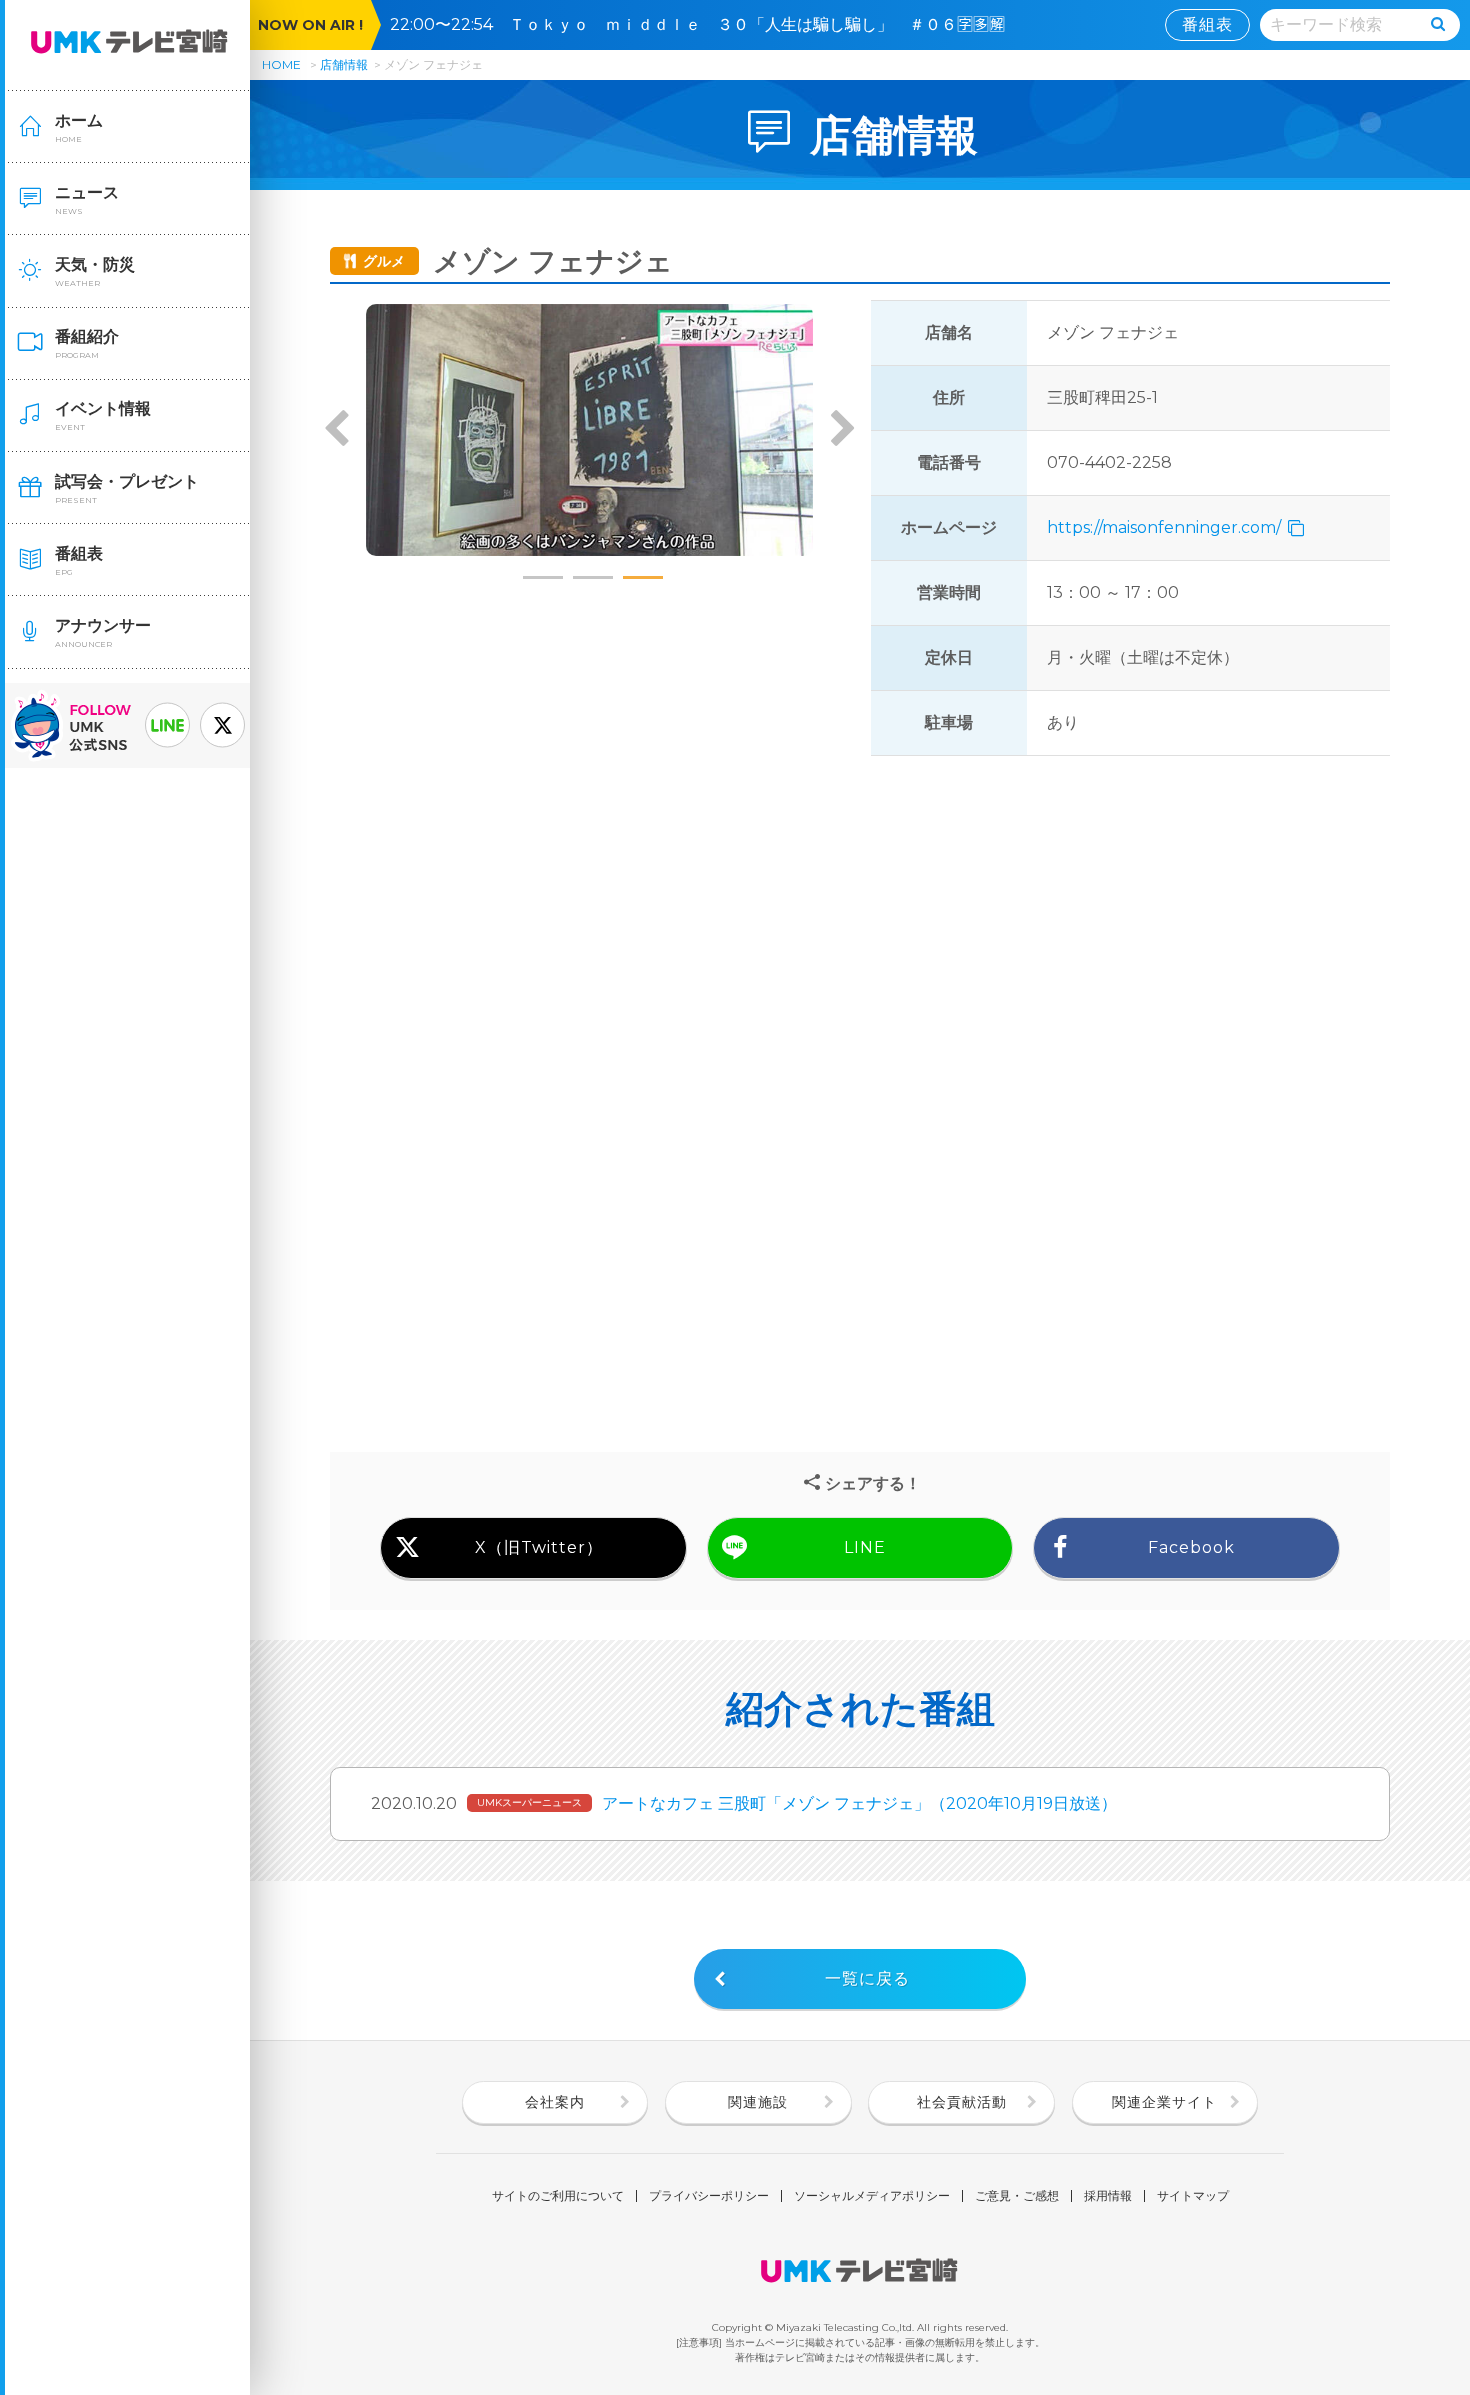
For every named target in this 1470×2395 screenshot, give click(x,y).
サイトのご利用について (558, 2196)
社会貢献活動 (962, 2102)
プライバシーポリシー (709, 2196)
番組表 (1207, 24)
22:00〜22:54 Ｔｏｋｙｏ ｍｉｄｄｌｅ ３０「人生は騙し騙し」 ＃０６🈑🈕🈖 (705, 24)
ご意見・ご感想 (1017, 2196)
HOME (281, 64)
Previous (337, 430)
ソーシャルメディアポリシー (872, 2196)
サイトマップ (1193, 2196)
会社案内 (555, 2102)
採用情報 (1108, 2196)
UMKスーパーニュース (529, 1802)
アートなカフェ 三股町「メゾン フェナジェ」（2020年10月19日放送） (859, 1803)
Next (842, 430)
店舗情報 (344, 64)
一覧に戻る (867, 1978)
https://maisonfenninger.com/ (1166, 527)
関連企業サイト (1164, 2102)
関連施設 (758, 2102)
